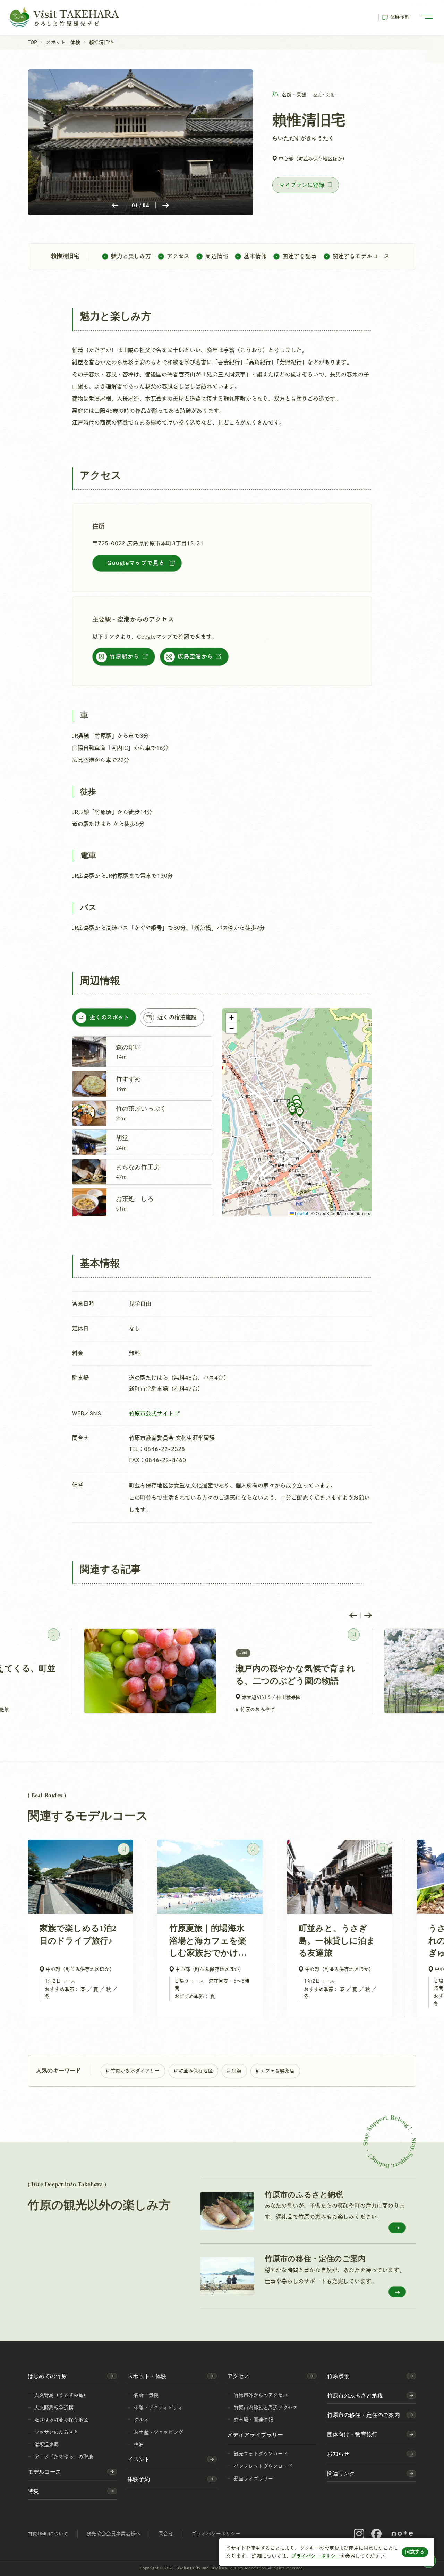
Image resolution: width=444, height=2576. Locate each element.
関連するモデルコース (361, 256)
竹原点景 (338, 2376)
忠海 (237, 2071)
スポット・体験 (147, 2376)
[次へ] (166, 205)
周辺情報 (217, 256)
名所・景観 (146, 2395)
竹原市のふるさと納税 (355, 2396)
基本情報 (255, 256)
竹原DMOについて (48, 2534)
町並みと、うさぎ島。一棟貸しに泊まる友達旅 (337, 1941)
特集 (33, 2491)
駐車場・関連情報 (253, 2420)
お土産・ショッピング (159, 2432)
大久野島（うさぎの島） (61, 2395)
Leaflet (301, 1213)
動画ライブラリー (253, 2479)
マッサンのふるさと (56, 2432)
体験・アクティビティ (159, 2408)
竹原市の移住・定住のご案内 (364, 2415)
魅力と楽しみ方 (131, 256)
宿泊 (139, 2444)
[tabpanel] (142, 1126)
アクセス (178, 256)
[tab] (104, 1018)
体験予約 (400, 17)
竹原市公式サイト (152, 1413)
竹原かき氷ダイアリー (135, 2071)
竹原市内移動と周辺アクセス (266, 2408)
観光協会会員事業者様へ (113, 2534)
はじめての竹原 (47, 2376)
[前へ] (115, 205)
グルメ (141, 2420)
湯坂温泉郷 (47, 2444)
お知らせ (338, 2454)
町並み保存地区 (196, 2071)
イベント (139, 2459)
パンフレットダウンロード (263, 2466)
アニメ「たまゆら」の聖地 (64, 2457)
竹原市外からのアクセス (261, 2395)
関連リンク (341, 2474)
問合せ (166, 2534)
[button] (292, 1110)
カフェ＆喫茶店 (278, 2071)
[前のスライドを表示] (353, 1615)
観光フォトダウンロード (261, 2454)
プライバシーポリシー (316, 2556)
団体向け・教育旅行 (352, 2434)
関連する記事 (300, 256)
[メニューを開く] (427, 17)
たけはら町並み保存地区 (61, 2420)
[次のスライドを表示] (368, 1615)
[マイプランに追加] (305, 185)
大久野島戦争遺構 (54, 2408)
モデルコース (45, 2472)
